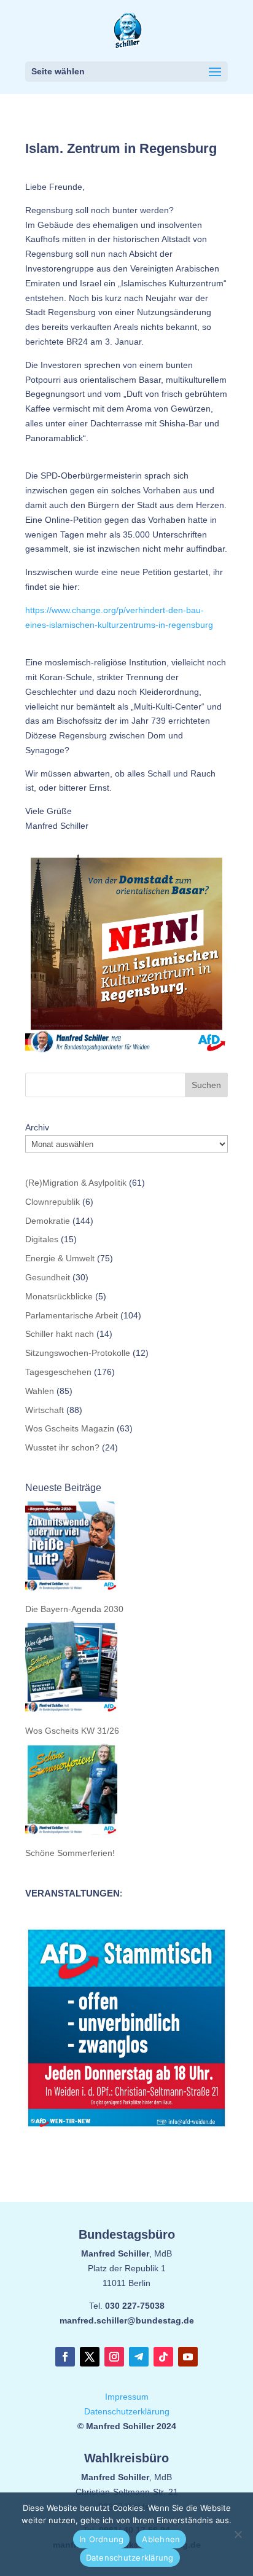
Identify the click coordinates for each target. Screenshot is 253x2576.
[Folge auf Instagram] (114, 2357)
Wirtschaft (45, 1410)
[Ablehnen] (238, 2534)
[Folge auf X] (90, 2357)
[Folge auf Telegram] (139, 2357)
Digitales (42, 1239)
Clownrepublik (53, 1202)
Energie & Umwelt (60, 1258)
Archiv (37, 1127)
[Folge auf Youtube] (188, 2357)
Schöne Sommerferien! (70, 1853)
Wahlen (40, 1391)
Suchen (206, 1085)
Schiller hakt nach (60, 1334)
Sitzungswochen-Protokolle (78, 1353)
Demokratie (48, 1221)
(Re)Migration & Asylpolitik (76, 1183)
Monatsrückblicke (59, 1296)
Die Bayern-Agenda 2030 (74, 1609)
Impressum (127, 2397)
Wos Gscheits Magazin (70, 1428)
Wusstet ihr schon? (62, 1447)
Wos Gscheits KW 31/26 (72, 1731)
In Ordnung (102, 2539)
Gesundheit (48, 1277)
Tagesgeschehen (58, 1372)
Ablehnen (161, 2539)
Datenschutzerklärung (127, 2411)
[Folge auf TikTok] (163, 2357)
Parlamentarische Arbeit (72, 1315)
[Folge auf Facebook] (65, 2357)
